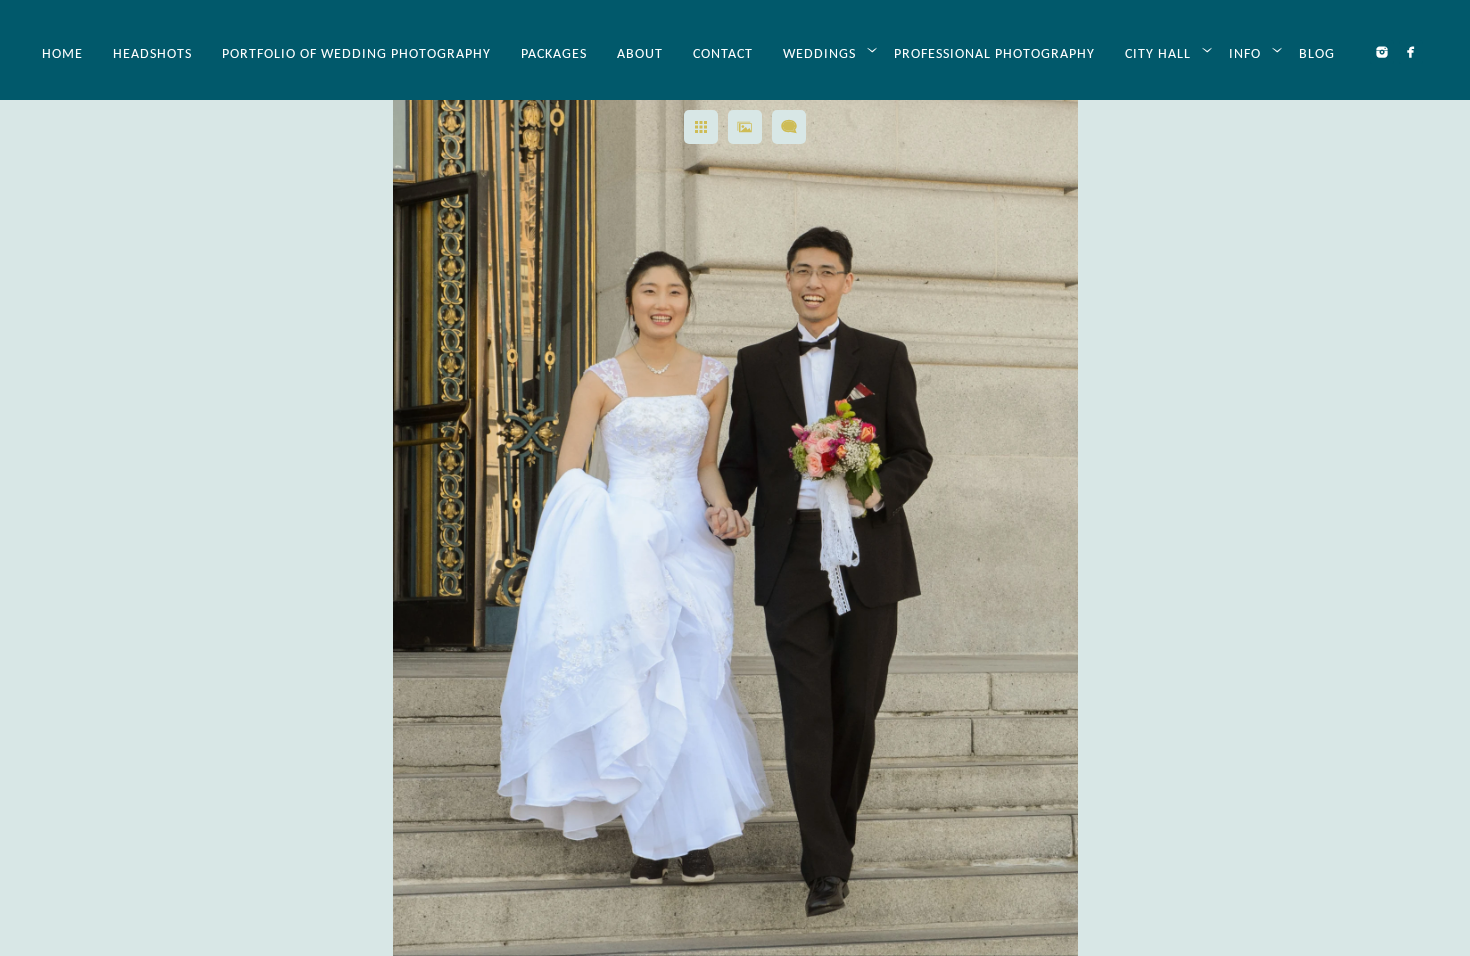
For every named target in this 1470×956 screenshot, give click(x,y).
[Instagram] (1382, 52)
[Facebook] (1411, 52)
